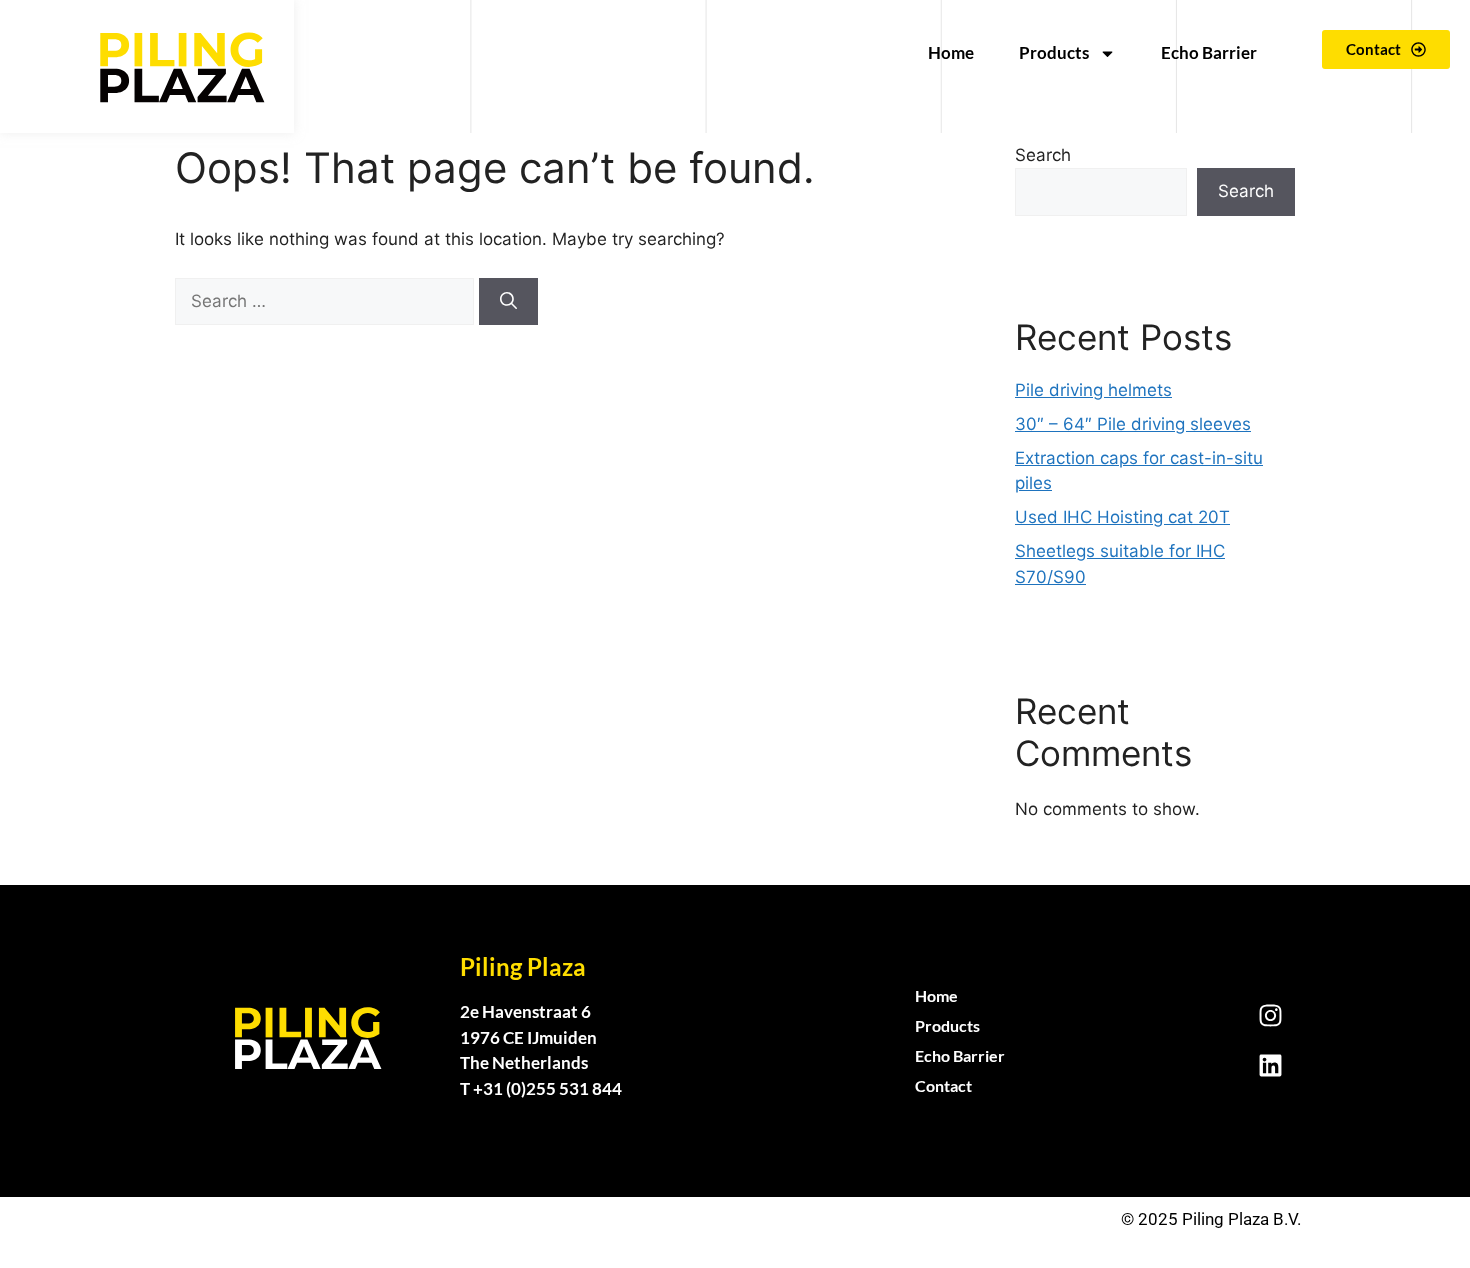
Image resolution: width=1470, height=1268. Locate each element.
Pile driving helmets (1093, 390)
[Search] (508, 302)
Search (1043, 155)
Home (951, 52)
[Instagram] (1270, 1016)
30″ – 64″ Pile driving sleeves (1133, 424)
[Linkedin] (1270, 1066)
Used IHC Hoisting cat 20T (1122, 517)
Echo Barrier (1209, 52)
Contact (943, 1085)
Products (1054, 52)
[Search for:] (327, 301)
